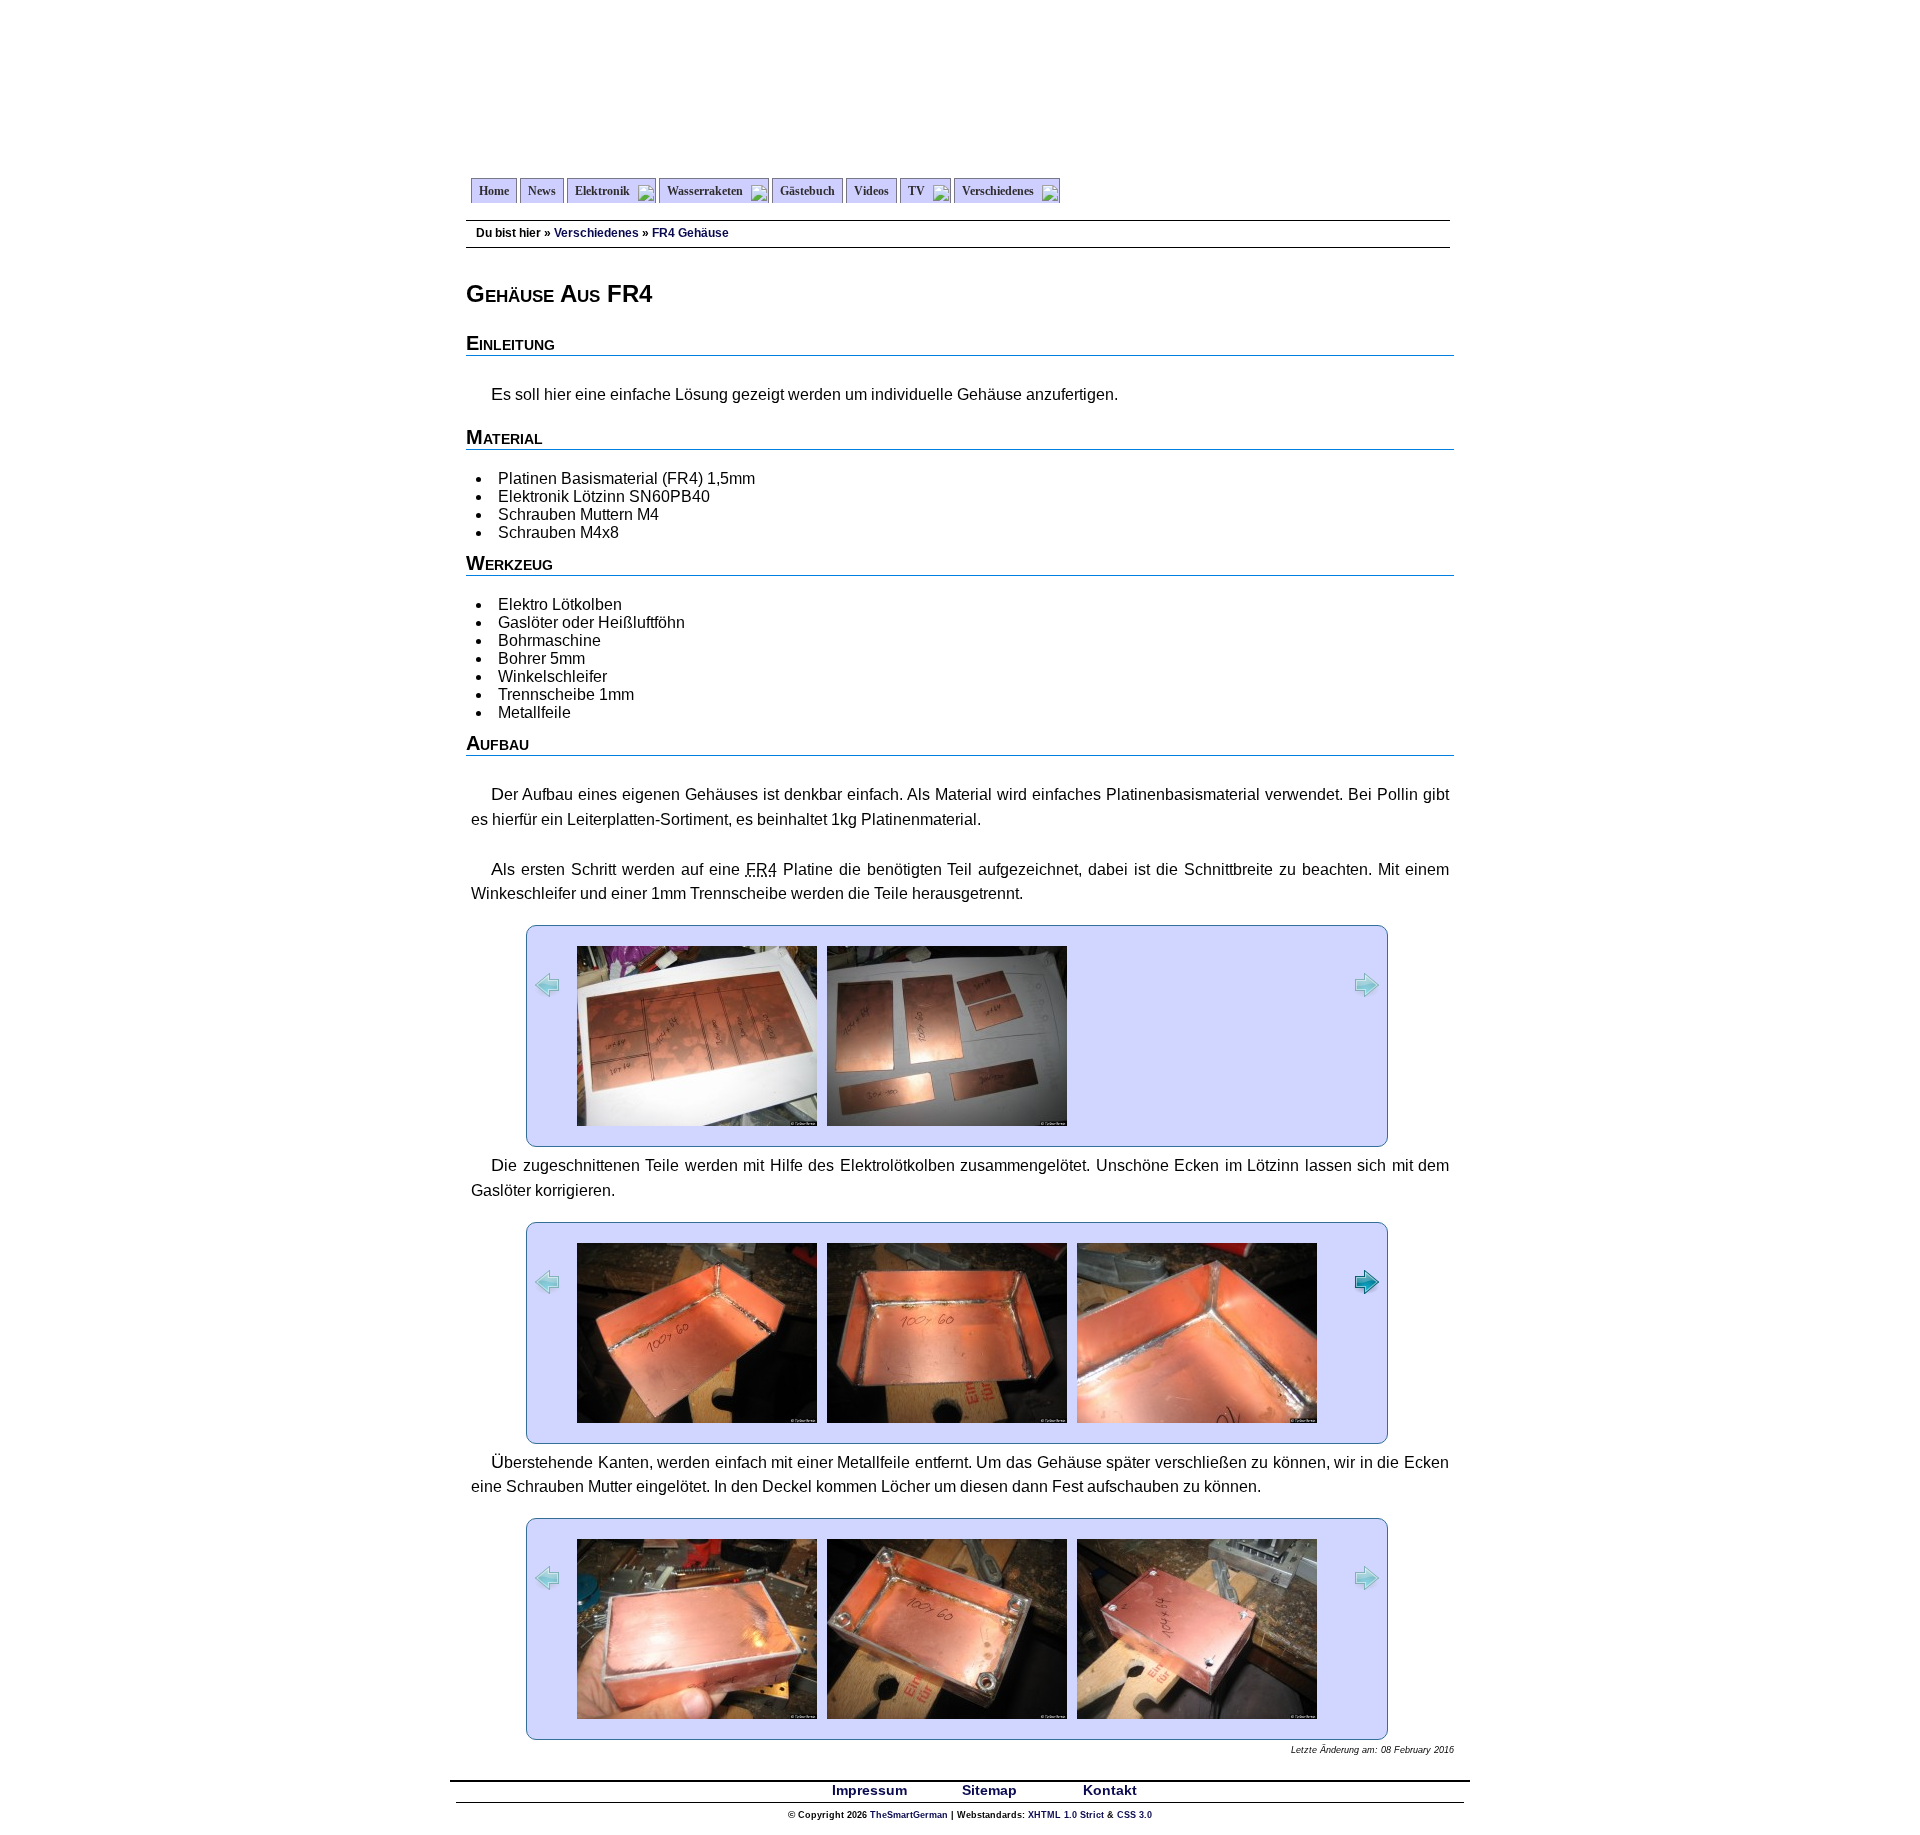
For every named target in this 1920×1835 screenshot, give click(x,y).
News (542, 191)
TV (916, 191)
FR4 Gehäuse (690, 233)
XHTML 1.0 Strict (1066, 1815)
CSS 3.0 (1134, 1815)
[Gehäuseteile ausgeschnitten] (947, 1120)
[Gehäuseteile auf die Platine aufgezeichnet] (697, 1120)
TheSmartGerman (909, 1815)
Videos (871, 191)
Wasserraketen (705, 191)
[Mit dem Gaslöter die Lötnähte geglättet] (1197, 1417)
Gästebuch (807, 191)
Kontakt (1110, 1790)
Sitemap (989, 1790)
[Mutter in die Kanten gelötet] (947, 1713)
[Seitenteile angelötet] (697, 1417)
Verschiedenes (998, 191)
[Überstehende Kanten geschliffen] (697, 1713)
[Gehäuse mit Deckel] (1197, 1713)
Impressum (869, 1790)
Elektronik (602, 191)
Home (494, 191)
